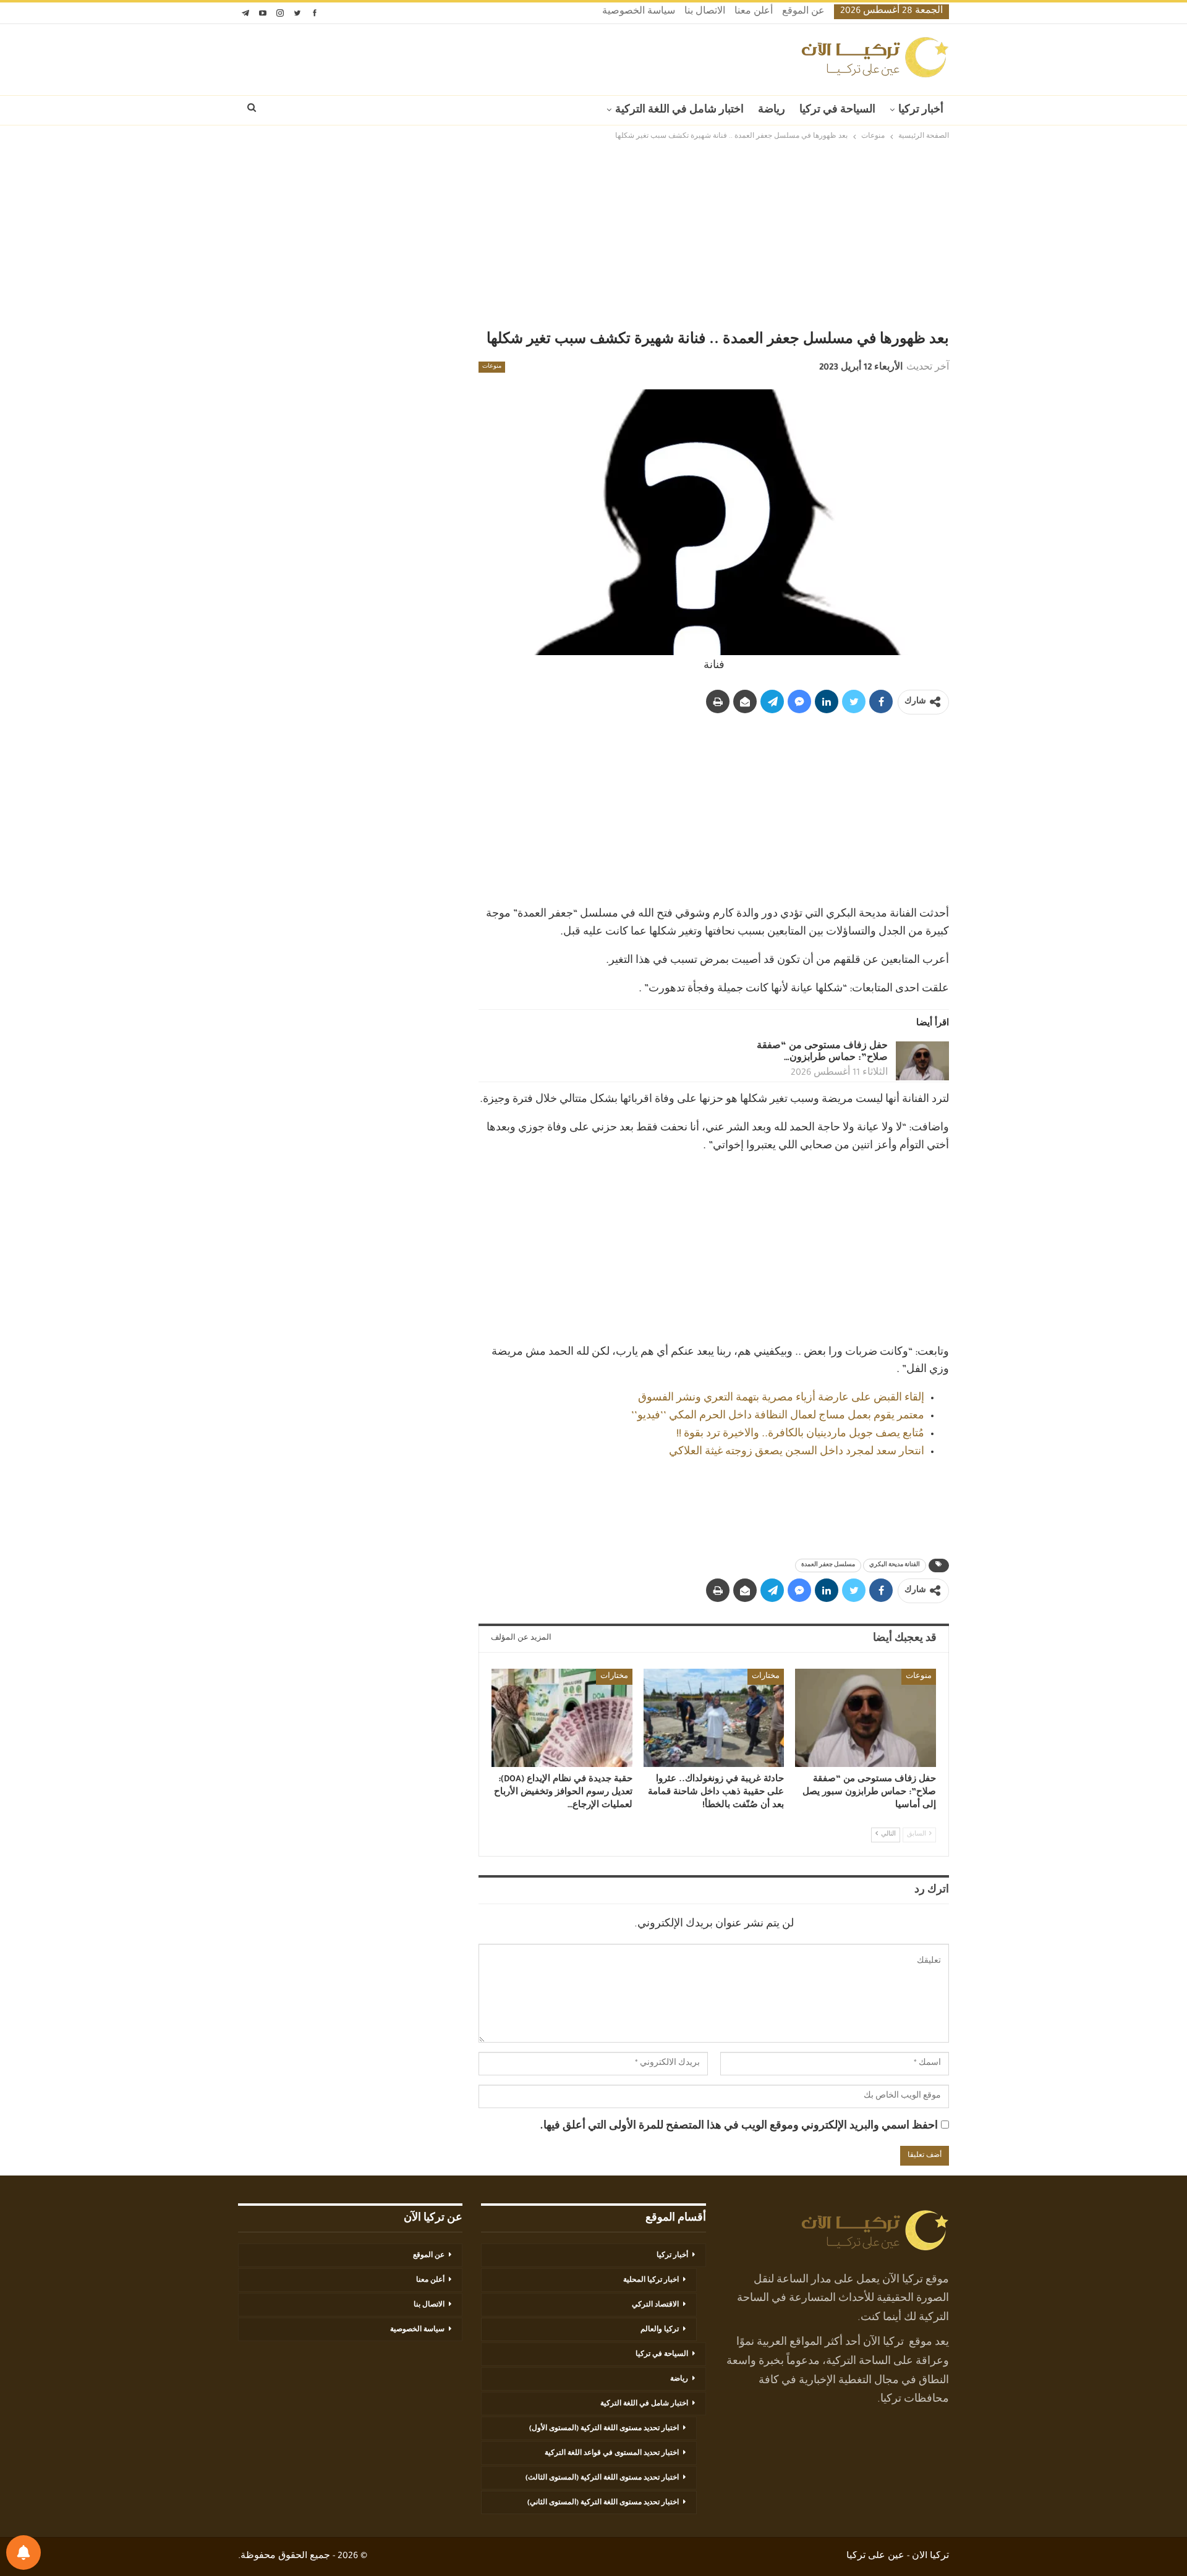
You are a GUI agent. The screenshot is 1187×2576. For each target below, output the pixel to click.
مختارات (766, 1677)
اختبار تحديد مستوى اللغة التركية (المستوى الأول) (604, 2429)
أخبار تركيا (921, 111)
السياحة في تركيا (837, 111)
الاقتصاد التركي (655, 2305)
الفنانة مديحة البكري (895, 1566)
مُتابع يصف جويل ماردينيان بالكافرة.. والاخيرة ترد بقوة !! (800, 1434)
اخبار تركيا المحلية (651, 2281)
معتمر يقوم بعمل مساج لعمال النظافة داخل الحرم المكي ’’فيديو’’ (778, 1417)
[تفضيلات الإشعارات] (23, 2553)
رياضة (772, 111)
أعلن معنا (754, 12)
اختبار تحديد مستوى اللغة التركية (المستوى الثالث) (602, 2478)
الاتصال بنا (705, 12)
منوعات (492, 367)
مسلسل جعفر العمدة (828, 1566)
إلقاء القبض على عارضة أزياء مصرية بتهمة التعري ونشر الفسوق (781, 1399)
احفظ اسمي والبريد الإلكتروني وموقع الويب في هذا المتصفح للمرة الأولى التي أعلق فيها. (739, 2127)
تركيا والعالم (660, 2330)
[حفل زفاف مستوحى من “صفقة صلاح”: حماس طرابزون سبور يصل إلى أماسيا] (922, 1061)
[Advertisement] (593, 236)
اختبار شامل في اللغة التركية (679, 111)
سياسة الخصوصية (639, 12)
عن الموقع (803, 12)
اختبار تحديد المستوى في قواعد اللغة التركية (612, 2454)
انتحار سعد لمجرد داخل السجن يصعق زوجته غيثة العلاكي (797, 1452)
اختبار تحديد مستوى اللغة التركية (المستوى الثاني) (603, 2503)
